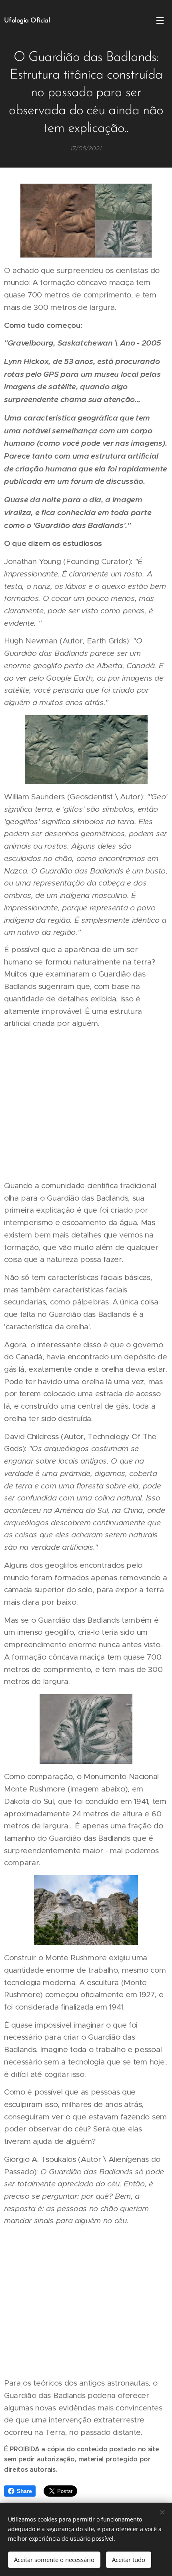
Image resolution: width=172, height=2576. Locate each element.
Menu (160, 20)
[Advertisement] (86, 1104)
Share (24, 2491)
